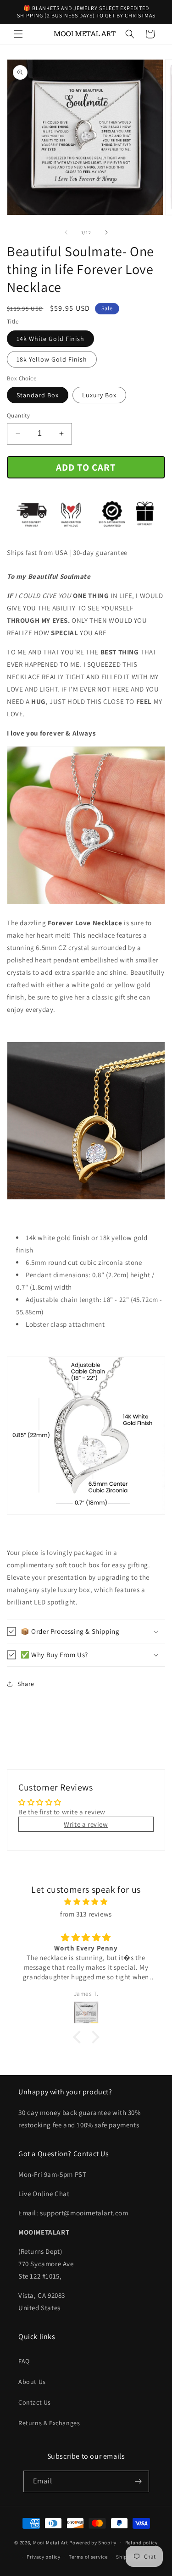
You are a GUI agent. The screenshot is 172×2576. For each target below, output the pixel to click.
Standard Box (38, 395)
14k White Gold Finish (50, 339)
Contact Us (35, 2402)
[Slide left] (66, 232)
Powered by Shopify (93, 2543)
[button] (18, 34)
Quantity (18, 415)
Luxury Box (99, 395)
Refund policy (141, 2543)
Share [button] (26, 1684)
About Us (32, 2382)
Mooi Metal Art (51, 2543)
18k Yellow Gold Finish (52, 359)
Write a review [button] (86, 1824)
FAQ (24, 2361)
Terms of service (88, 2557)
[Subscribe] (139, 2481)
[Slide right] (106, 232)
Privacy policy (44, 2557)
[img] (86, 1902)
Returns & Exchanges (49, 2423)
